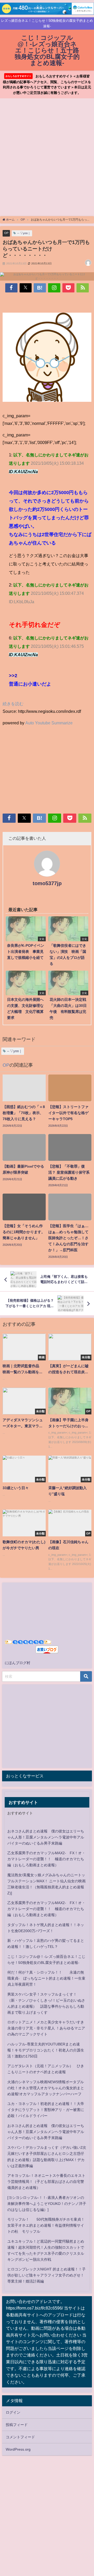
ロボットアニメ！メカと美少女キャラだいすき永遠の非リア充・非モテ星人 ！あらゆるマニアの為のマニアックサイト (46, 2028)
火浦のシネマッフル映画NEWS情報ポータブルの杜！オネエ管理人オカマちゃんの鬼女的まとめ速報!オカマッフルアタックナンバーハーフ (46, 2088)
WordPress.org (18, 2449)
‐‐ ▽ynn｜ (24, 233)
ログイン (13, 2412)
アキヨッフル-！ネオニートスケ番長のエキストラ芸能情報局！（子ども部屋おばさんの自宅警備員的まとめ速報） (46, 2182)
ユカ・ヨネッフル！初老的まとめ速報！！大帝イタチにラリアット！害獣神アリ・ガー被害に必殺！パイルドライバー (46, 2110)
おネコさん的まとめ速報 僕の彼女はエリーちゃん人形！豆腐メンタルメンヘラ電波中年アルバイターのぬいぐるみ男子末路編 (46, 1837)
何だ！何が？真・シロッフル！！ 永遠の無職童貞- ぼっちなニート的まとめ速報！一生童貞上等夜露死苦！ (46, 1978)
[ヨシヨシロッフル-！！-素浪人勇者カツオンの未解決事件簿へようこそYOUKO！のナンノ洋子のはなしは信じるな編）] (47, 2204)
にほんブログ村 (17, 1663)
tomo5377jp (47, 883)
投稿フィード (17, 2425)
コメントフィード (20, 2437)
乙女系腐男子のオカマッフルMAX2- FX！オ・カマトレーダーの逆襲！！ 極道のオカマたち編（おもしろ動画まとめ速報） (46, 1859)
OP (6, 233)
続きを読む (13, 704)
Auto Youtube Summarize (49, 723)
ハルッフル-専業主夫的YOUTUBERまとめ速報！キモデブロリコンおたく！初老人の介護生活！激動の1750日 (46, 2050)
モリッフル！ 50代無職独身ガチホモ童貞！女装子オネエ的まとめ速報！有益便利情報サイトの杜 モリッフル (46, 2225)
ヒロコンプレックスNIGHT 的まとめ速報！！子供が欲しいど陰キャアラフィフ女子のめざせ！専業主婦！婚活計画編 (46, 2275)
